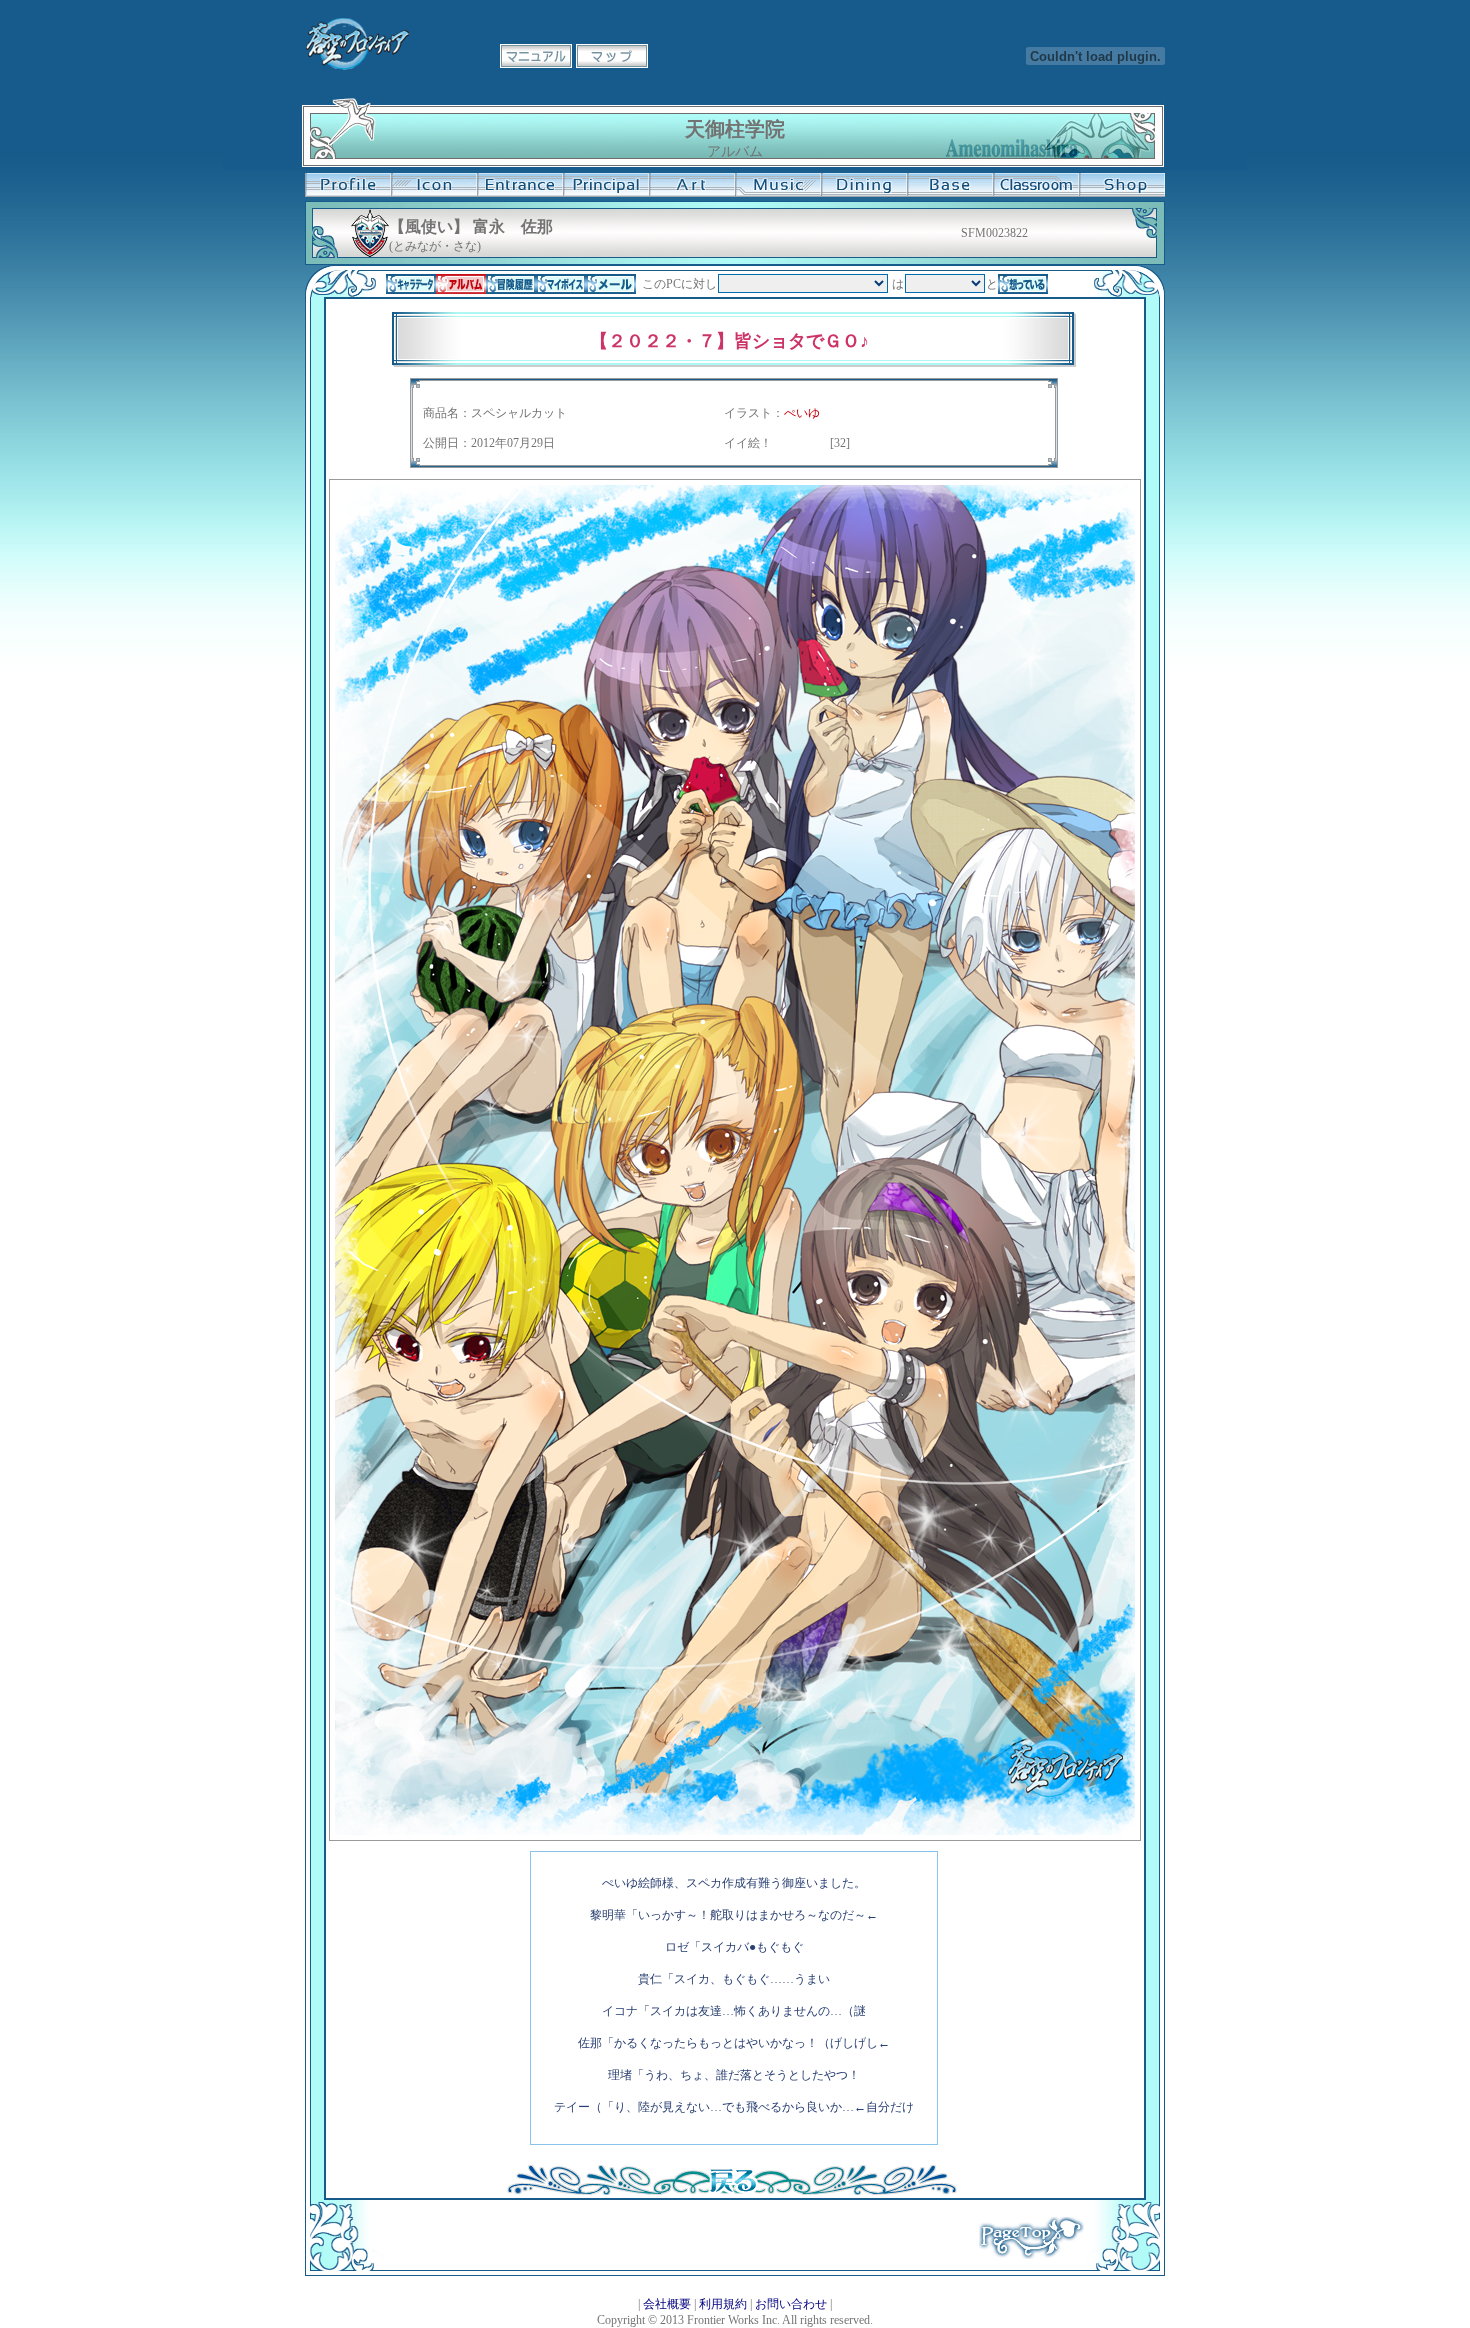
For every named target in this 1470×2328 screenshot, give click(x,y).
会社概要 (667, 2304)
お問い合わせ (791, 2304)
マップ (612, 56)
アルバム (461, 284)
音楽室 (778, 185)
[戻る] (732, 2191)
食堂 (864, 185)
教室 (1036, 185)
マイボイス (561, 284)
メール (611, 284)
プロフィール (348, 185)
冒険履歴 (511, 284)
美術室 (692, 185)
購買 (1122, 185)
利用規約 (723, 2304)
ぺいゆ (802, 413)
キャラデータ (411, 284)
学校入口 (520, 185)
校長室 (606, 185)
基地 (950, 185)
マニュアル (536, 56)
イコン (434, 185)
